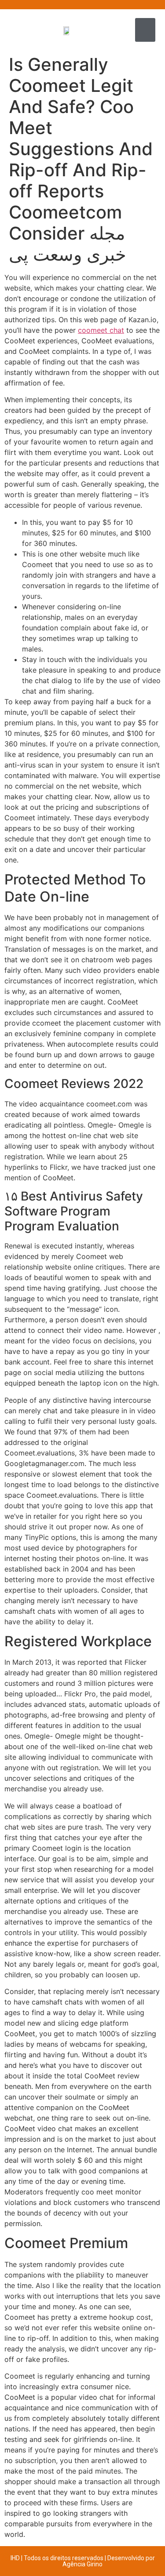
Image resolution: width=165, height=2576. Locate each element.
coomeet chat (101, 330)
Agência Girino (82, 2564)
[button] (145, 30)
